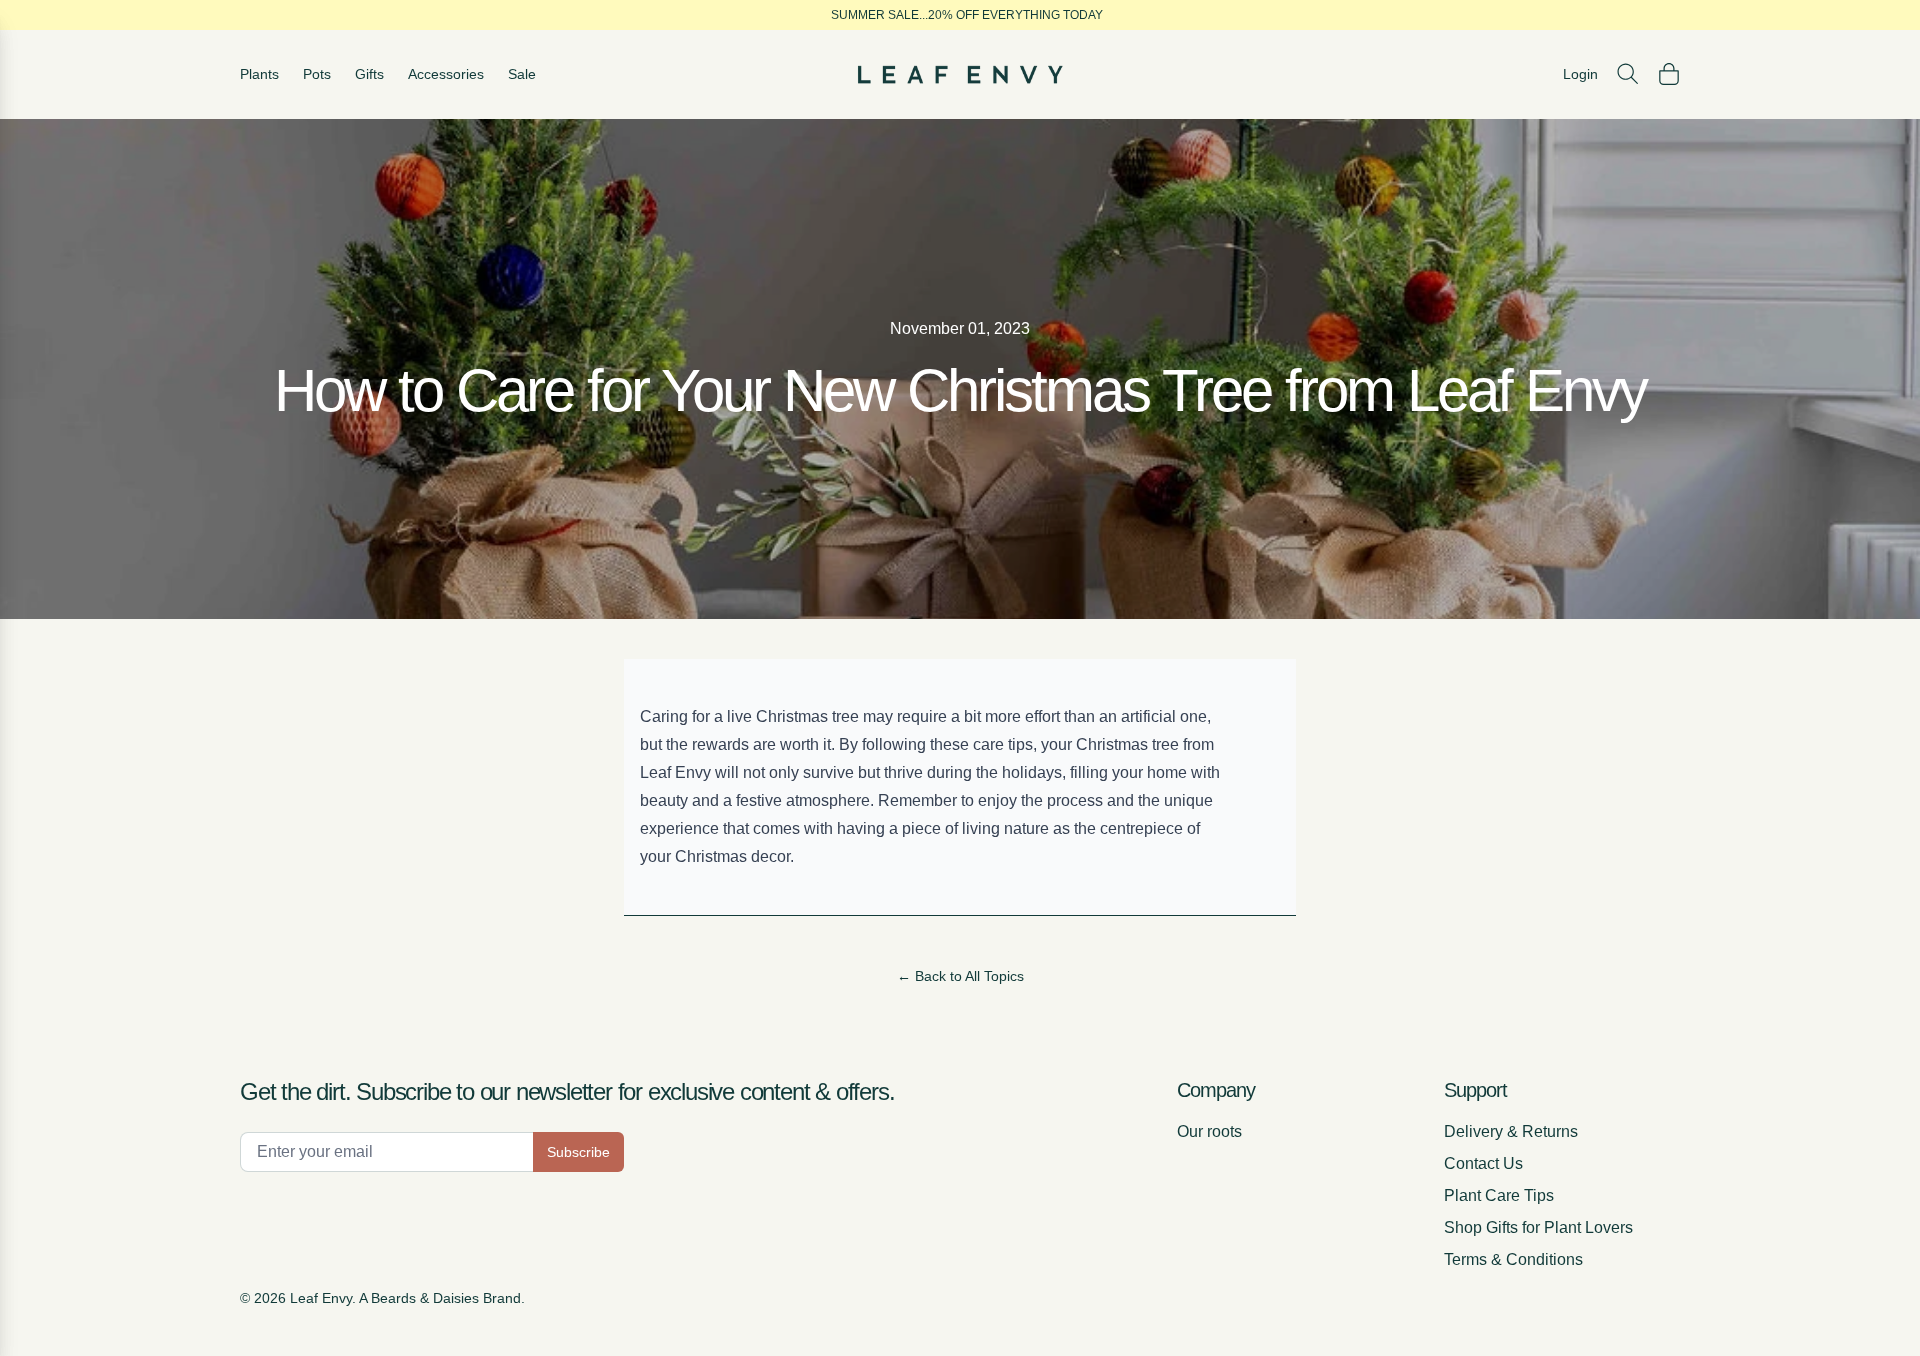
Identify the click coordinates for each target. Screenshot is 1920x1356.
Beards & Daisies (425, 1298)
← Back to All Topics (960, 976)
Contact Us (1483, 1163)
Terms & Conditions (1513, 1259)
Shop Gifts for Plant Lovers (1538, 1227)
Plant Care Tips (1499, 1195)
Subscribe (578, 1152)
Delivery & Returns (1511, 1131)
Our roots (1209, 1131)
